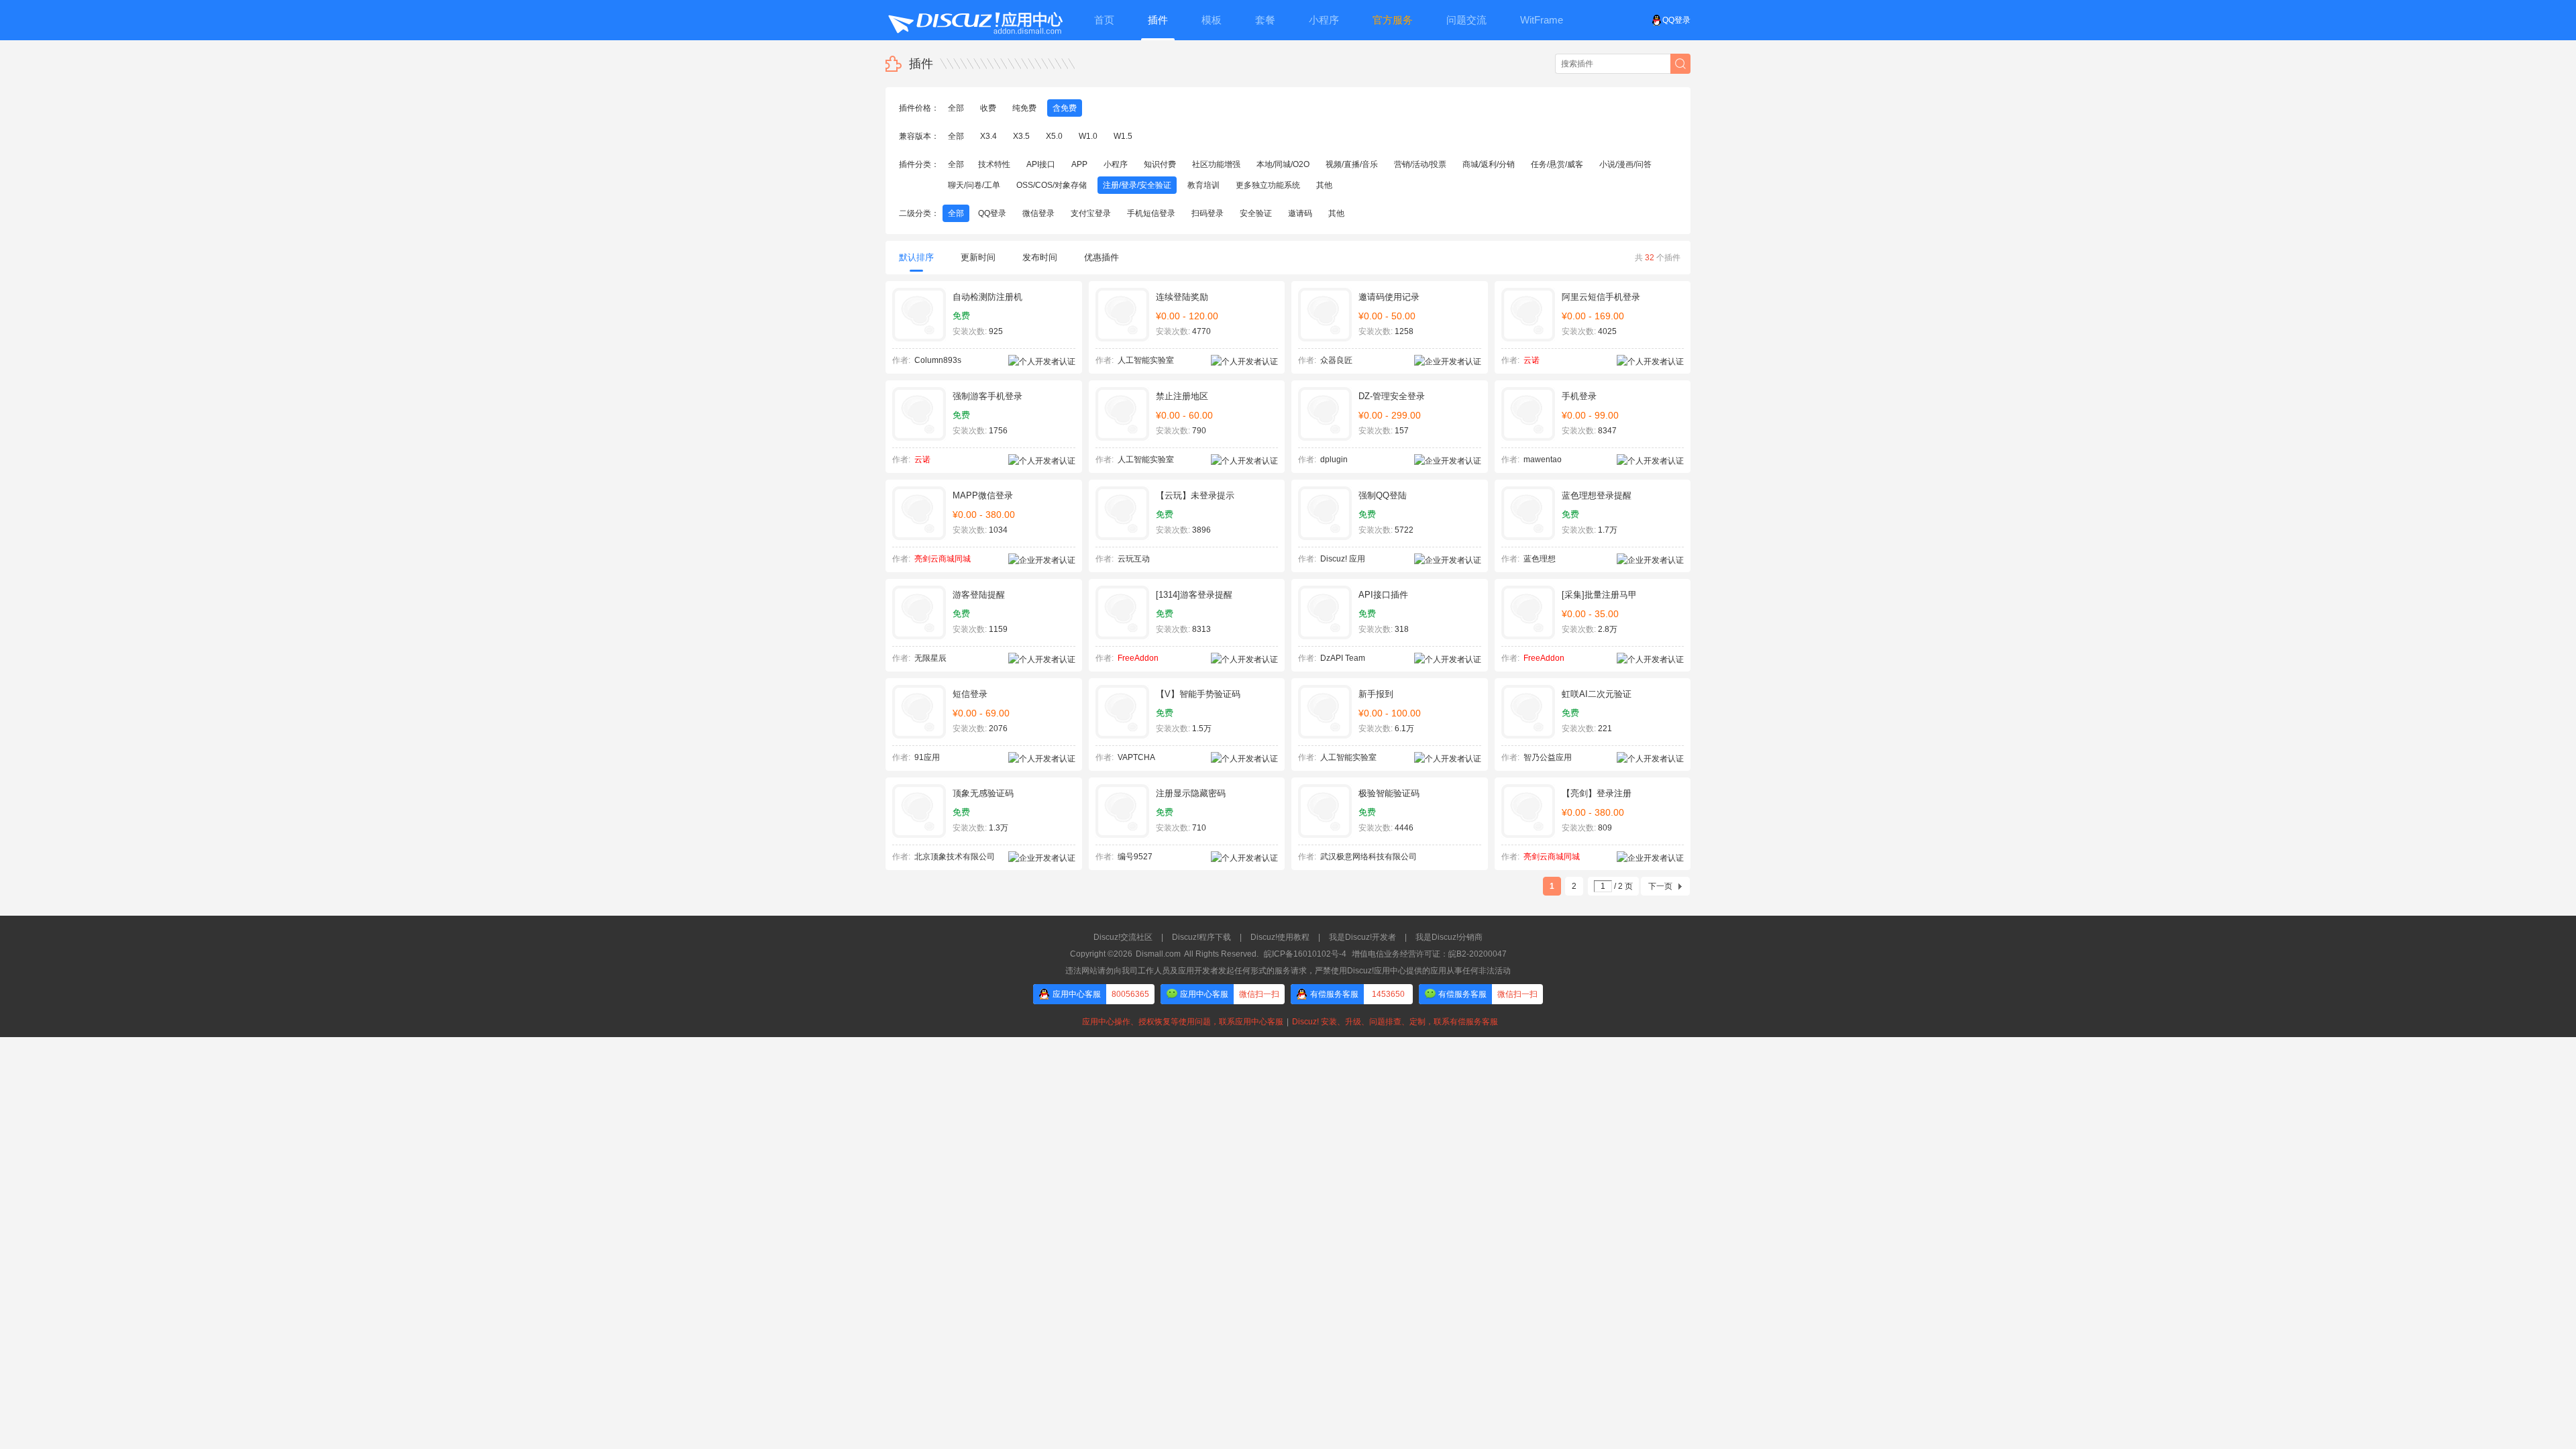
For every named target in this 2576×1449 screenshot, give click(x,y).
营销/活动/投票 (1420, 164)
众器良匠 (1336, 360)
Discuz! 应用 (1343, 559)
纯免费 (1024, 108)
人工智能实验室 (1146, 360)
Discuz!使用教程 (1280, 937)
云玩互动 (1134, 559)
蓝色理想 (1540, 559)
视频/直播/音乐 (1352, 164)
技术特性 (994, 164)
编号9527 (1135, 857)
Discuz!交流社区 (1123, 937)
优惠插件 (1102, 257)
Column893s (938, 360)
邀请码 (1300, 213)
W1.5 (1123, 136)
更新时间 (978, 257)
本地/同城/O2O (1283, 164)
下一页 (1660, 886)
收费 (988, 108)
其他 (1324, 185)
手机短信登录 (1151, 213)
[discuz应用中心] (975, 20)
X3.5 (1021, 136)
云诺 (1532, 360)
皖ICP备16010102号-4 (1305, 954)
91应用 (927, 757)
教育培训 (1203, 185)
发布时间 (1040, 257)
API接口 (1041, 164)
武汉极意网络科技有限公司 (1368, 857)
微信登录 (1038, 213)
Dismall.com (1158, 954)
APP (1079, 164)
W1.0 (1088, 136)
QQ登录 (1676, 20)
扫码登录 (1207, 213)
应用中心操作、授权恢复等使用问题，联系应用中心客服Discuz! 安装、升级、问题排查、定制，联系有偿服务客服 (1288, 1022)
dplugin (1334, 460)
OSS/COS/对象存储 (1052, 185)
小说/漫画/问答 (1625, 164)
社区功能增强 (1216, 164)
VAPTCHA (1136, 757)
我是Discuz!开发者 (1362, 937)
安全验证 (1256, 213)
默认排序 (916, 257)
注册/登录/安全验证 (1137, 185)
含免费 (1065, 108)
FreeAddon (1138, 658)
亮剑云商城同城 (943, 559)
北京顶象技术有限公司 (955, 857)
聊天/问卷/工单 (974, 185)
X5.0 (1054, 136)
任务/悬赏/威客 (1557, 164)
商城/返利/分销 (1489, 164)
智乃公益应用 (1548, 757)
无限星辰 (930, 658)
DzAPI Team (1343, 658)
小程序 (1116, 164)
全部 (956, 108)
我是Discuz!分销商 (1449, 937)
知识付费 (1160, 164)
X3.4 (988, 136)
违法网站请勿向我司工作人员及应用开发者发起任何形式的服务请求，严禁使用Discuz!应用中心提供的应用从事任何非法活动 (1288, 971)
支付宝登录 (1091, 213)
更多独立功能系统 (1268, 185)
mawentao (1543, 460)
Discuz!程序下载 (1201, 937)
